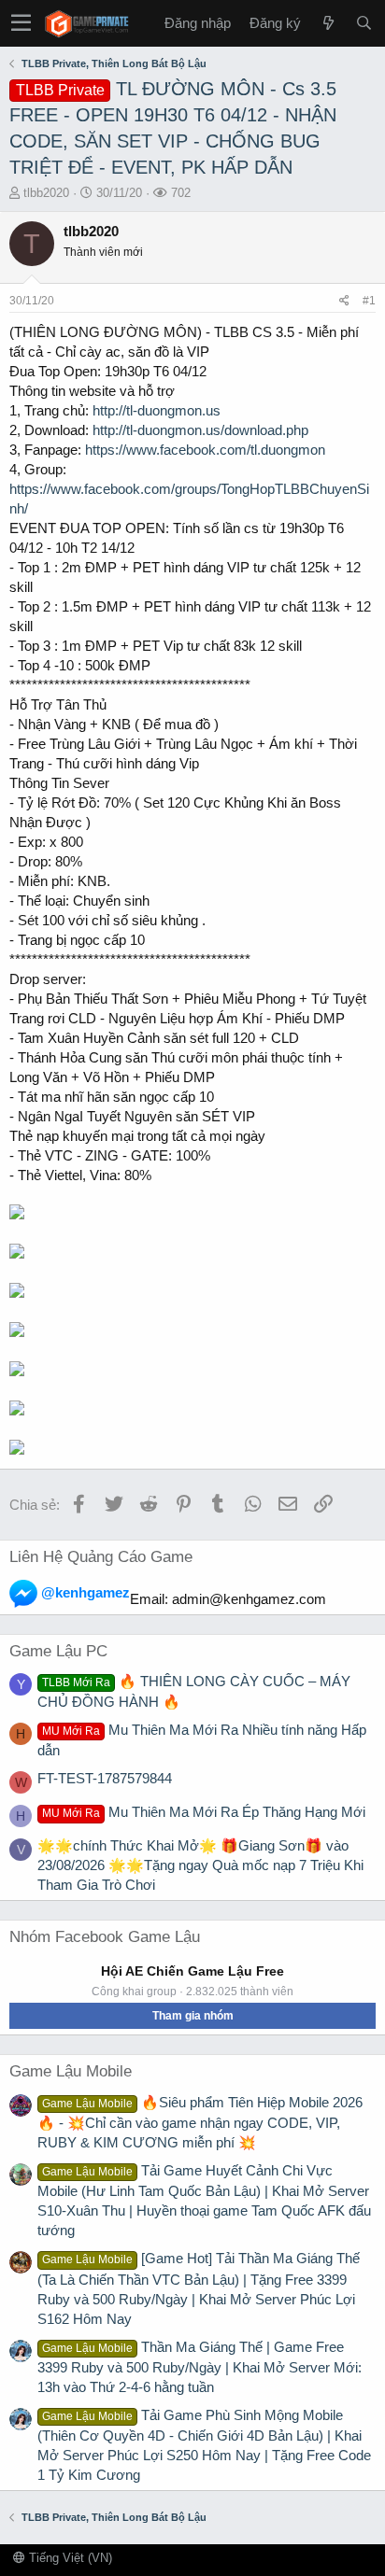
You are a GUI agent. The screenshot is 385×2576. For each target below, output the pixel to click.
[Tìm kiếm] (364, 23)
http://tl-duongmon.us (157, 410)
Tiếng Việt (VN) (69, 2558)
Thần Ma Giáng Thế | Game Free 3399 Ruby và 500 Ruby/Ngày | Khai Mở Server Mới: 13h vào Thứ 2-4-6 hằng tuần (200, 2367)
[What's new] (328, 23)
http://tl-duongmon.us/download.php (200, 430)
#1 (369, 301)
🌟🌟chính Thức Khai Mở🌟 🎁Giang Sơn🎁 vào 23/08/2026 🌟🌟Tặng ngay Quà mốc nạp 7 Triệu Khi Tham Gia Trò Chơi (200, 1865)
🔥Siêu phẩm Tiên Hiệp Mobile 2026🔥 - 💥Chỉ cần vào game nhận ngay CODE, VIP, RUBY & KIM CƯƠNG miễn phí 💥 (200, 2122)
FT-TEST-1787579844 (105, 1778)
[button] (21, 23)
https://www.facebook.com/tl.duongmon (205, 450)
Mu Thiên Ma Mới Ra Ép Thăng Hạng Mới (204, 1812)
